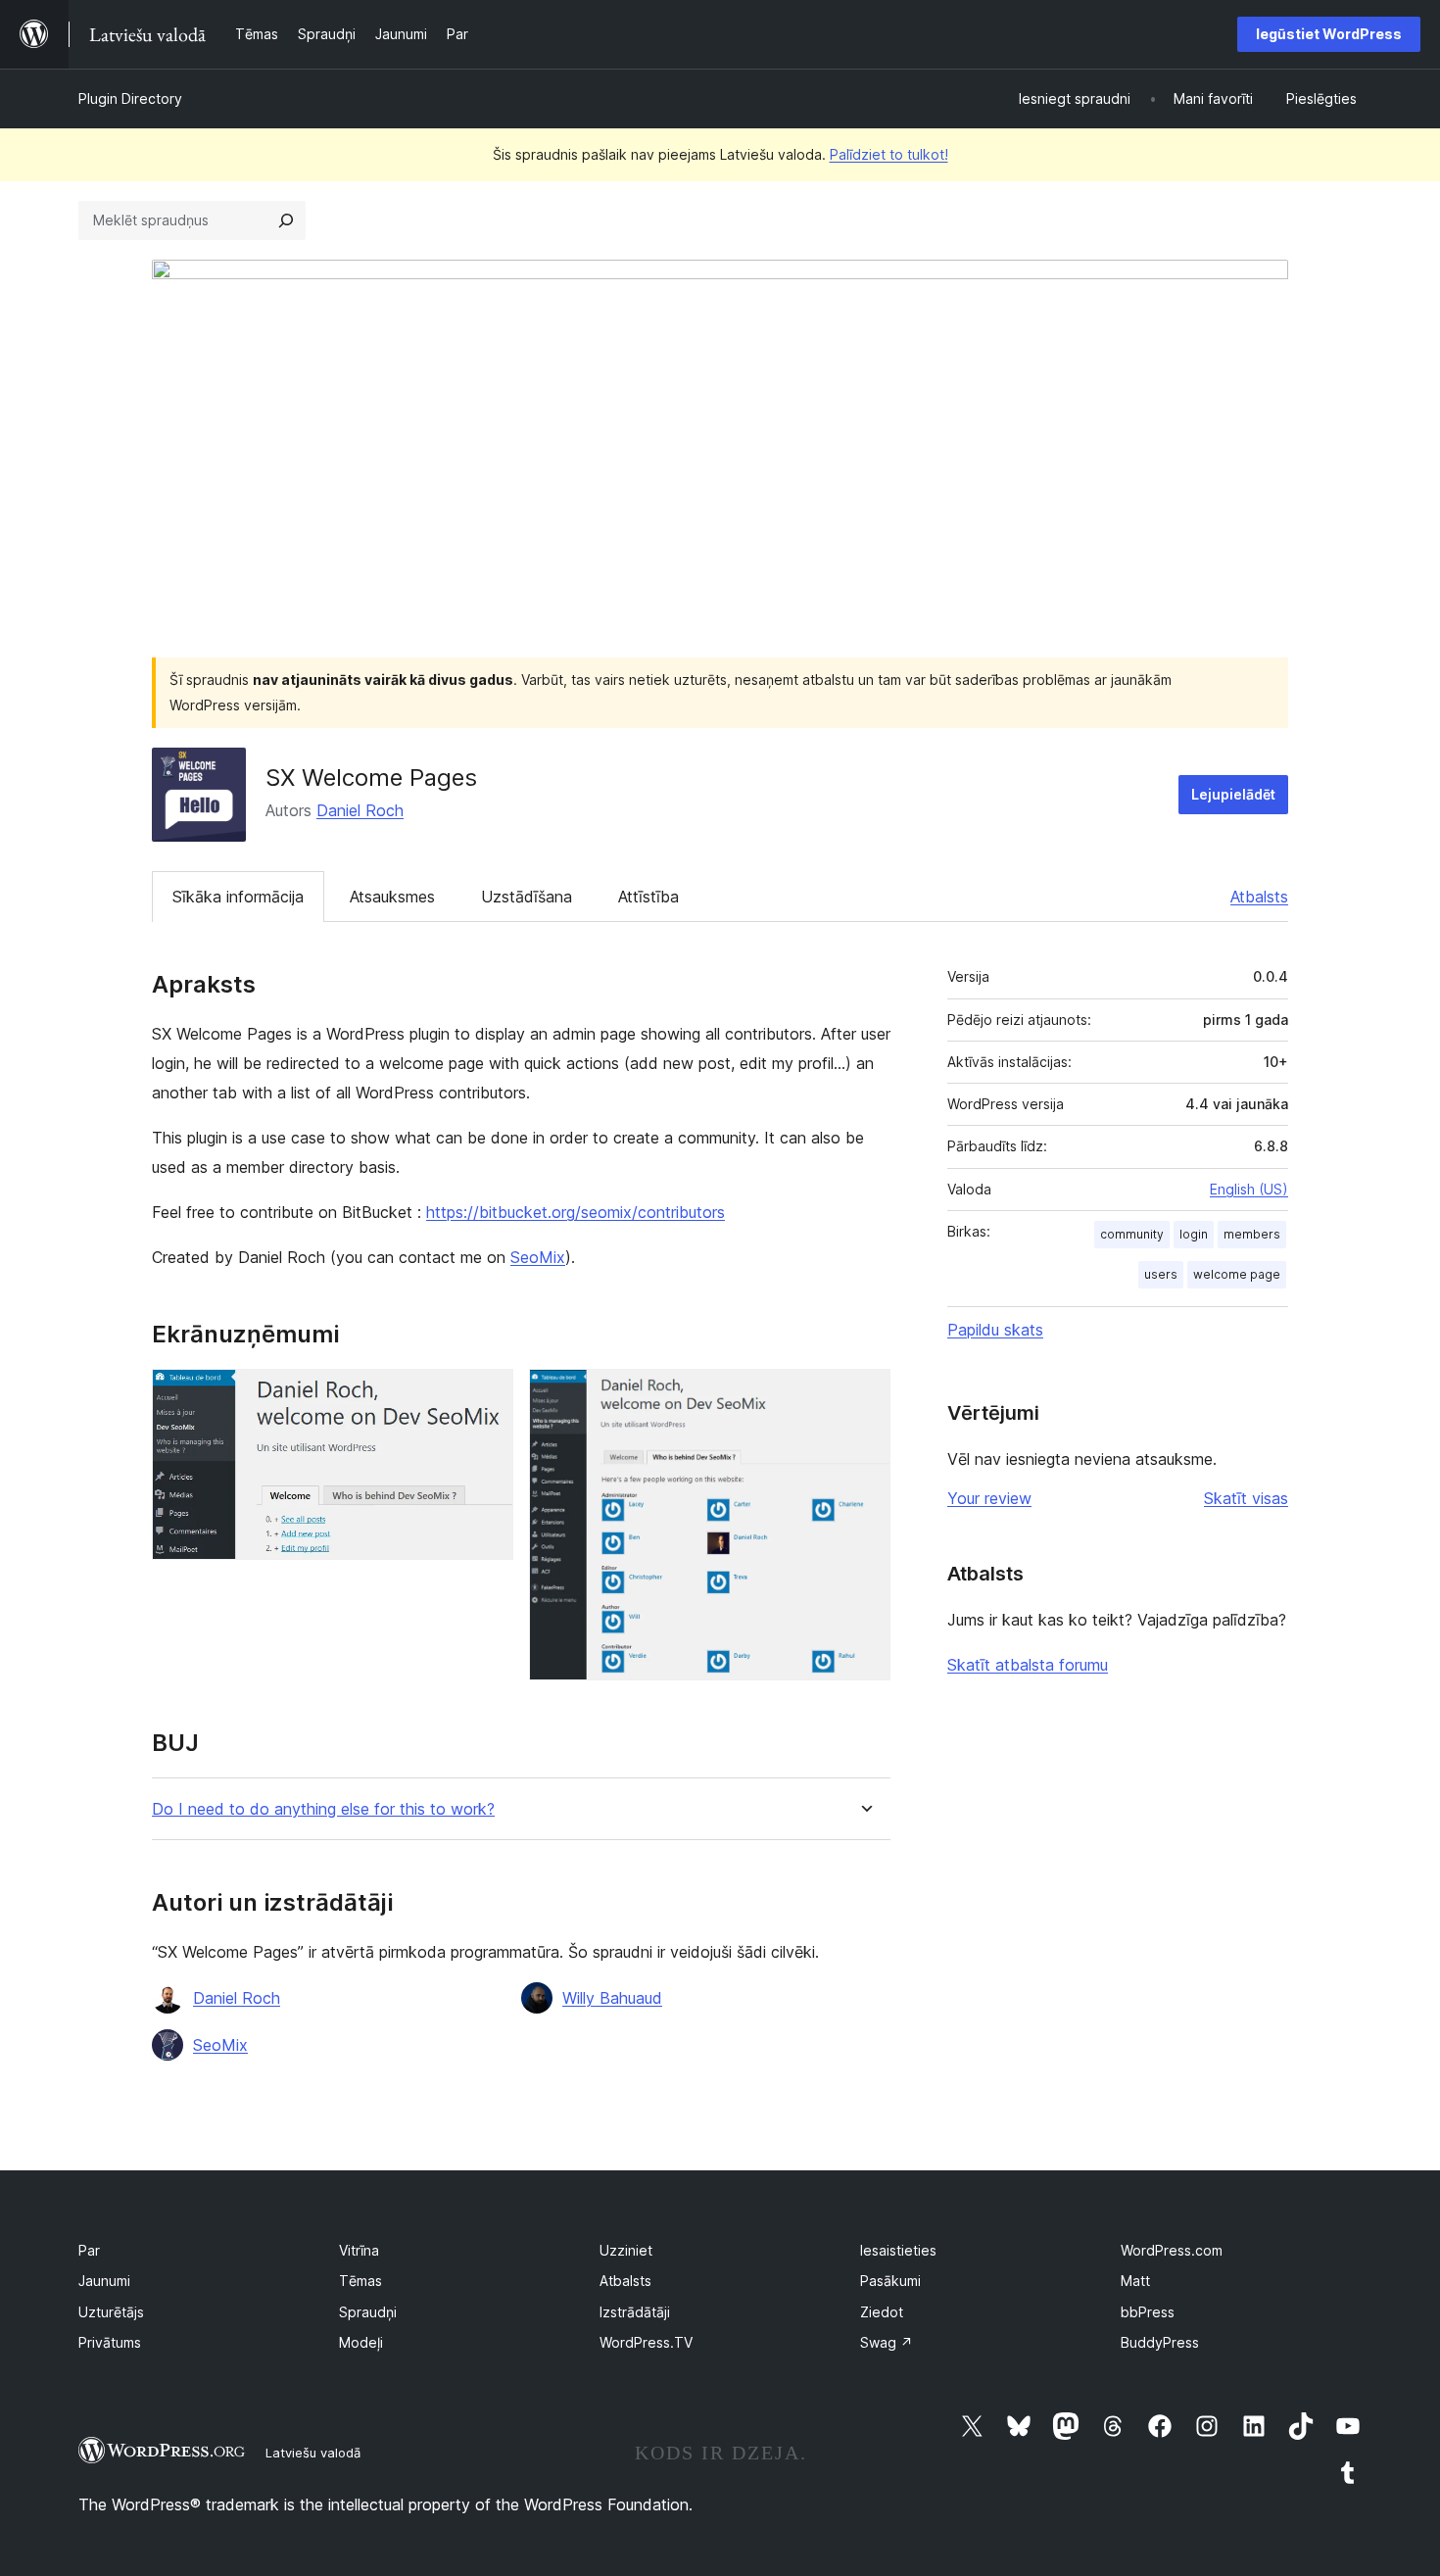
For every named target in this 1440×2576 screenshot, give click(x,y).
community (1132, 1234)
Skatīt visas (1246, 1498)
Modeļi (361, 2342)
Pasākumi (890, 2281)
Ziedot (882, 2312)
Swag (887, 2342)
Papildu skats (995, 1330)
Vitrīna (359, 2250)
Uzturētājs (111, 2312)
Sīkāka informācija (238, 897)
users (1161, 1274)
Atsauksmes (392, 897)
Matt (1135, 2281)
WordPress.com (1172, 2250)
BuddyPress (1160, 2342)
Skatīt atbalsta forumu (1028, 1665)
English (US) (1249, 1189)
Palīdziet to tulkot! (889, 154)
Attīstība (648, 897)
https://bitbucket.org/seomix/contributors (576, 1212)
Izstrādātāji (635, 2312)
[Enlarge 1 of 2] (487, 1395)
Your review (989, 1498)
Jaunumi (104, 2281)
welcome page (1237, 1274)
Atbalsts (1259, 897)
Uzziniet (626, 2250)
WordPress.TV (646, 2342)
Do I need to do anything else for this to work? (323, 1809)
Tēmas (360, 2281)
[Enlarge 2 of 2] (864, 1395)
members (1252, 1234)
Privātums (110, 2342)
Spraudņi (368, 2312)
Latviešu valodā (313, 2453)
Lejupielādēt (1233, 794)
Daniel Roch (360, 810)
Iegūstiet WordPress (1329, 34)
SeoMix (538, 1257)
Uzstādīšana (527, 897)
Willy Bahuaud (612, 1998)
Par (89, 2250)
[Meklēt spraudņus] (286, 220)
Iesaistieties (898, 2250)
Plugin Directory (130, 98)
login (1194, 1234)
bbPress (1148, 2312)
